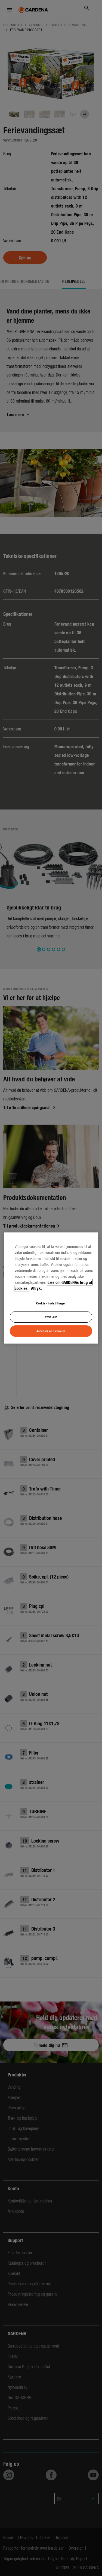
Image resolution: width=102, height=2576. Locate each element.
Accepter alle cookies (51, 1331)
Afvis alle (51, 1317)
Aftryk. (36, 1288)
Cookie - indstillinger (51, 1303)
